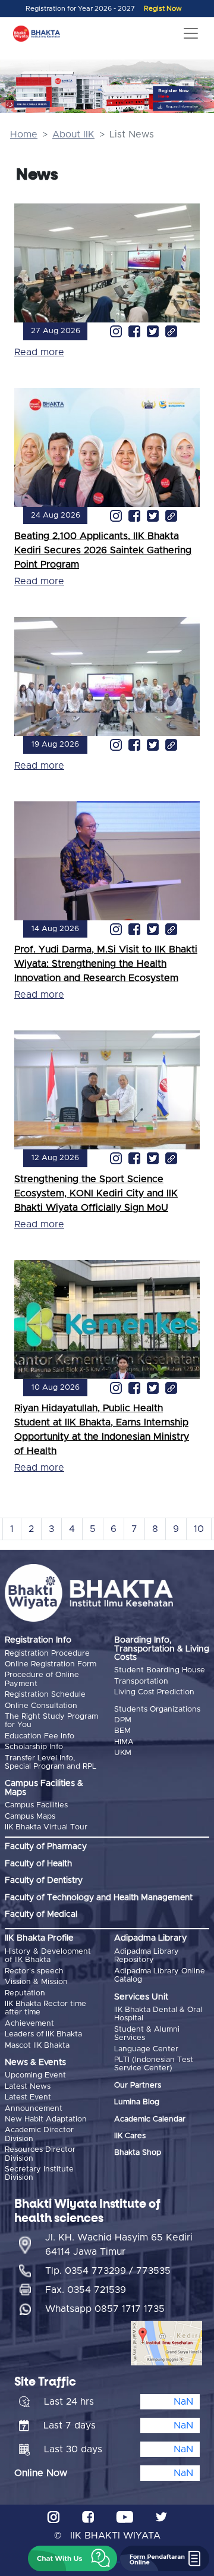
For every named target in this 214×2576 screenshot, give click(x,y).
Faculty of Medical (41, 1914)
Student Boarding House (160, 1670)
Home (24, 134)
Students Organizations (157, 1710)
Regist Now (163, 9)
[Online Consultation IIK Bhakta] (28, 104)
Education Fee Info (40, 1736)
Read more (39, 352)
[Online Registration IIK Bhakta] (184, 93)
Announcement (34, 2109)
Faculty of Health (38, 1864)
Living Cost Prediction (154, 1692)
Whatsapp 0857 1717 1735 (105, 2309)
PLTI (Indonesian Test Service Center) (154, 2064)
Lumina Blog (137, 2102)
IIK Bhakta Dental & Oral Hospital (158, 2014)
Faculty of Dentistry (44, 1881)
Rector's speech (34, 1971)
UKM (123, 1753)
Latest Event (28, 2097)
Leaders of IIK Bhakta (43, 2034)
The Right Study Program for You (51, 1721)
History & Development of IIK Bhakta (48, 1956)
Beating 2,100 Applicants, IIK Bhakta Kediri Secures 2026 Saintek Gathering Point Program (103, 550)
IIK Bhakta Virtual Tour (46, 1827)
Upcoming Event (35, 2075)
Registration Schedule (45, 1695)
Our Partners (138, 2085)
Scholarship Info (34, 1747)
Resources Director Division (40, 2154)
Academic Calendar (150, 2119)
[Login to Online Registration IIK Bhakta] (184, 107)
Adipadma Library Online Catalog (160, 1975)
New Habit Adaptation (46, 2119)
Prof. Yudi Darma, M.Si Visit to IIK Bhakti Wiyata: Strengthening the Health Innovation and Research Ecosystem (106, 964)
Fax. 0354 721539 (86, 2290)
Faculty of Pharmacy (46, 1847)
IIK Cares (130, 2136)
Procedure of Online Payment (42, 1679)
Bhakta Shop (138, 2153)
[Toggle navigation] (191, 33)
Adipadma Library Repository (147, 1956)
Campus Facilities (36, 1805)
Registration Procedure (47, 1654)
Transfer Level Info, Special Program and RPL (51, 1762)
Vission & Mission (36, 1982)
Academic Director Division (39, 2134)
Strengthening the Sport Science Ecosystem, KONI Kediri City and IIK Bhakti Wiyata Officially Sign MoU (96, 1193)
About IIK (73, 134)
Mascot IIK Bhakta (37, 2046)
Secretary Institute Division (39, 2174)
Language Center (146, 2049)
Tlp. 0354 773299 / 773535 (108, 2271)
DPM (123, 1720)
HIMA (124, 1742)
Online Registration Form (51, 1664)
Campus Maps (30, 1817)
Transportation (141, 1682)
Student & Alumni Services (147, 2034)
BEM (122, 1731)
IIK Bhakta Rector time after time (45, 2008)
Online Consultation (41, 1706)
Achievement (29, 2024)
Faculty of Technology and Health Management (99, 1898)
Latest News (28, 2087)
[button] (73, 2558)
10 (199, 1529)
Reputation (25, 1993)
